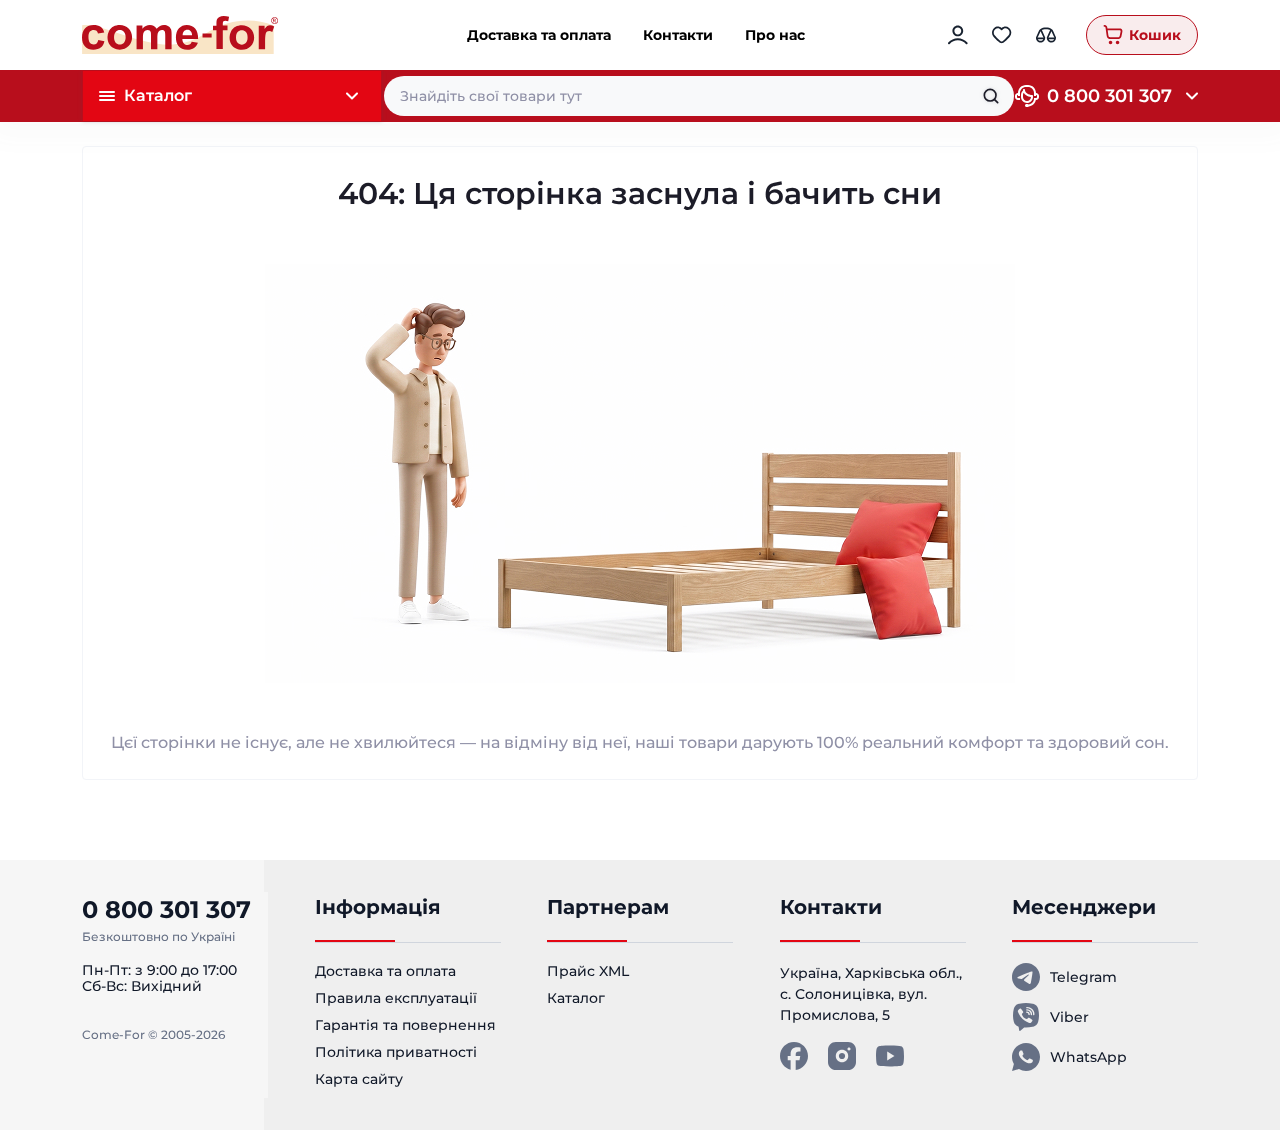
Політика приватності (396, 1052)
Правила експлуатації (396, 998)
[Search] (991, 96)
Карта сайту (359, 1079)
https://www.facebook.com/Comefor (794, 1056)
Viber (1069, 1017)
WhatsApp (1088, 1057)
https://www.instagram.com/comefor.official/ (842, 1056)
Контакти (678, 35)
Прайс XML (588, 971)
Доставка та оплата (539, 35)
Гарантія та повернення (405, 1025)
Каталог (576, 998)
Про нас (775, 35)
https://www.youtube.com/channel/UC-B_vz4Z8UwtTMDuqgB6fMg (890, 1056)
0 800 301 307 (1109, 96)
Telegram (1083, 977)
